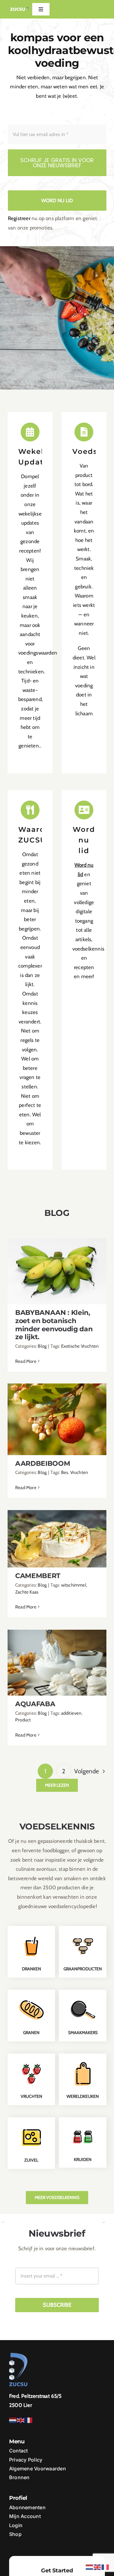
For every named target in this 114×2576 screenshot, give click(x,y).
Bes (65, 1472)
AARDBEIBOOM (57, 1414)
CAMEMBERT (57, 1534)
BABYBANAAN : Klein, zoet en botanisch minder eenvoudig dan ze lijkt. (57, 1259)
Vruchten (79, 1472)
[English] (21, 2420)
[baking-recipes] (31, 1998)
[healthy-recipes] (31, 2062)
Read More (26, 1361)
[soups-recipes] (83, 1934)
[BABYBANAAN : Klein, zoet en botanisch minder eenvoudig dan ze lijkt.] (57, 1271)
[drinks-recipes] (31, 1934)
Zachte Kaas (27, 1592)
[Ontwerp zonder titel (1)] (20, 9)
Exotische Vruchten (80, 1346)
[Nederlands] (13, 2420)
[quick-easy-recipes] (83, 2125)
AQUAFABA (57, 1657)
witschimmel (74, 1585)
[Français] (29, 2420)
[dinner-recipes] (83, 1998)
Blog (42, 1346)
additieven (71, 1713)
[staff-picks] (83, 2062)
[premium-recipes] (31, 2125)
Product (23, 1720)
